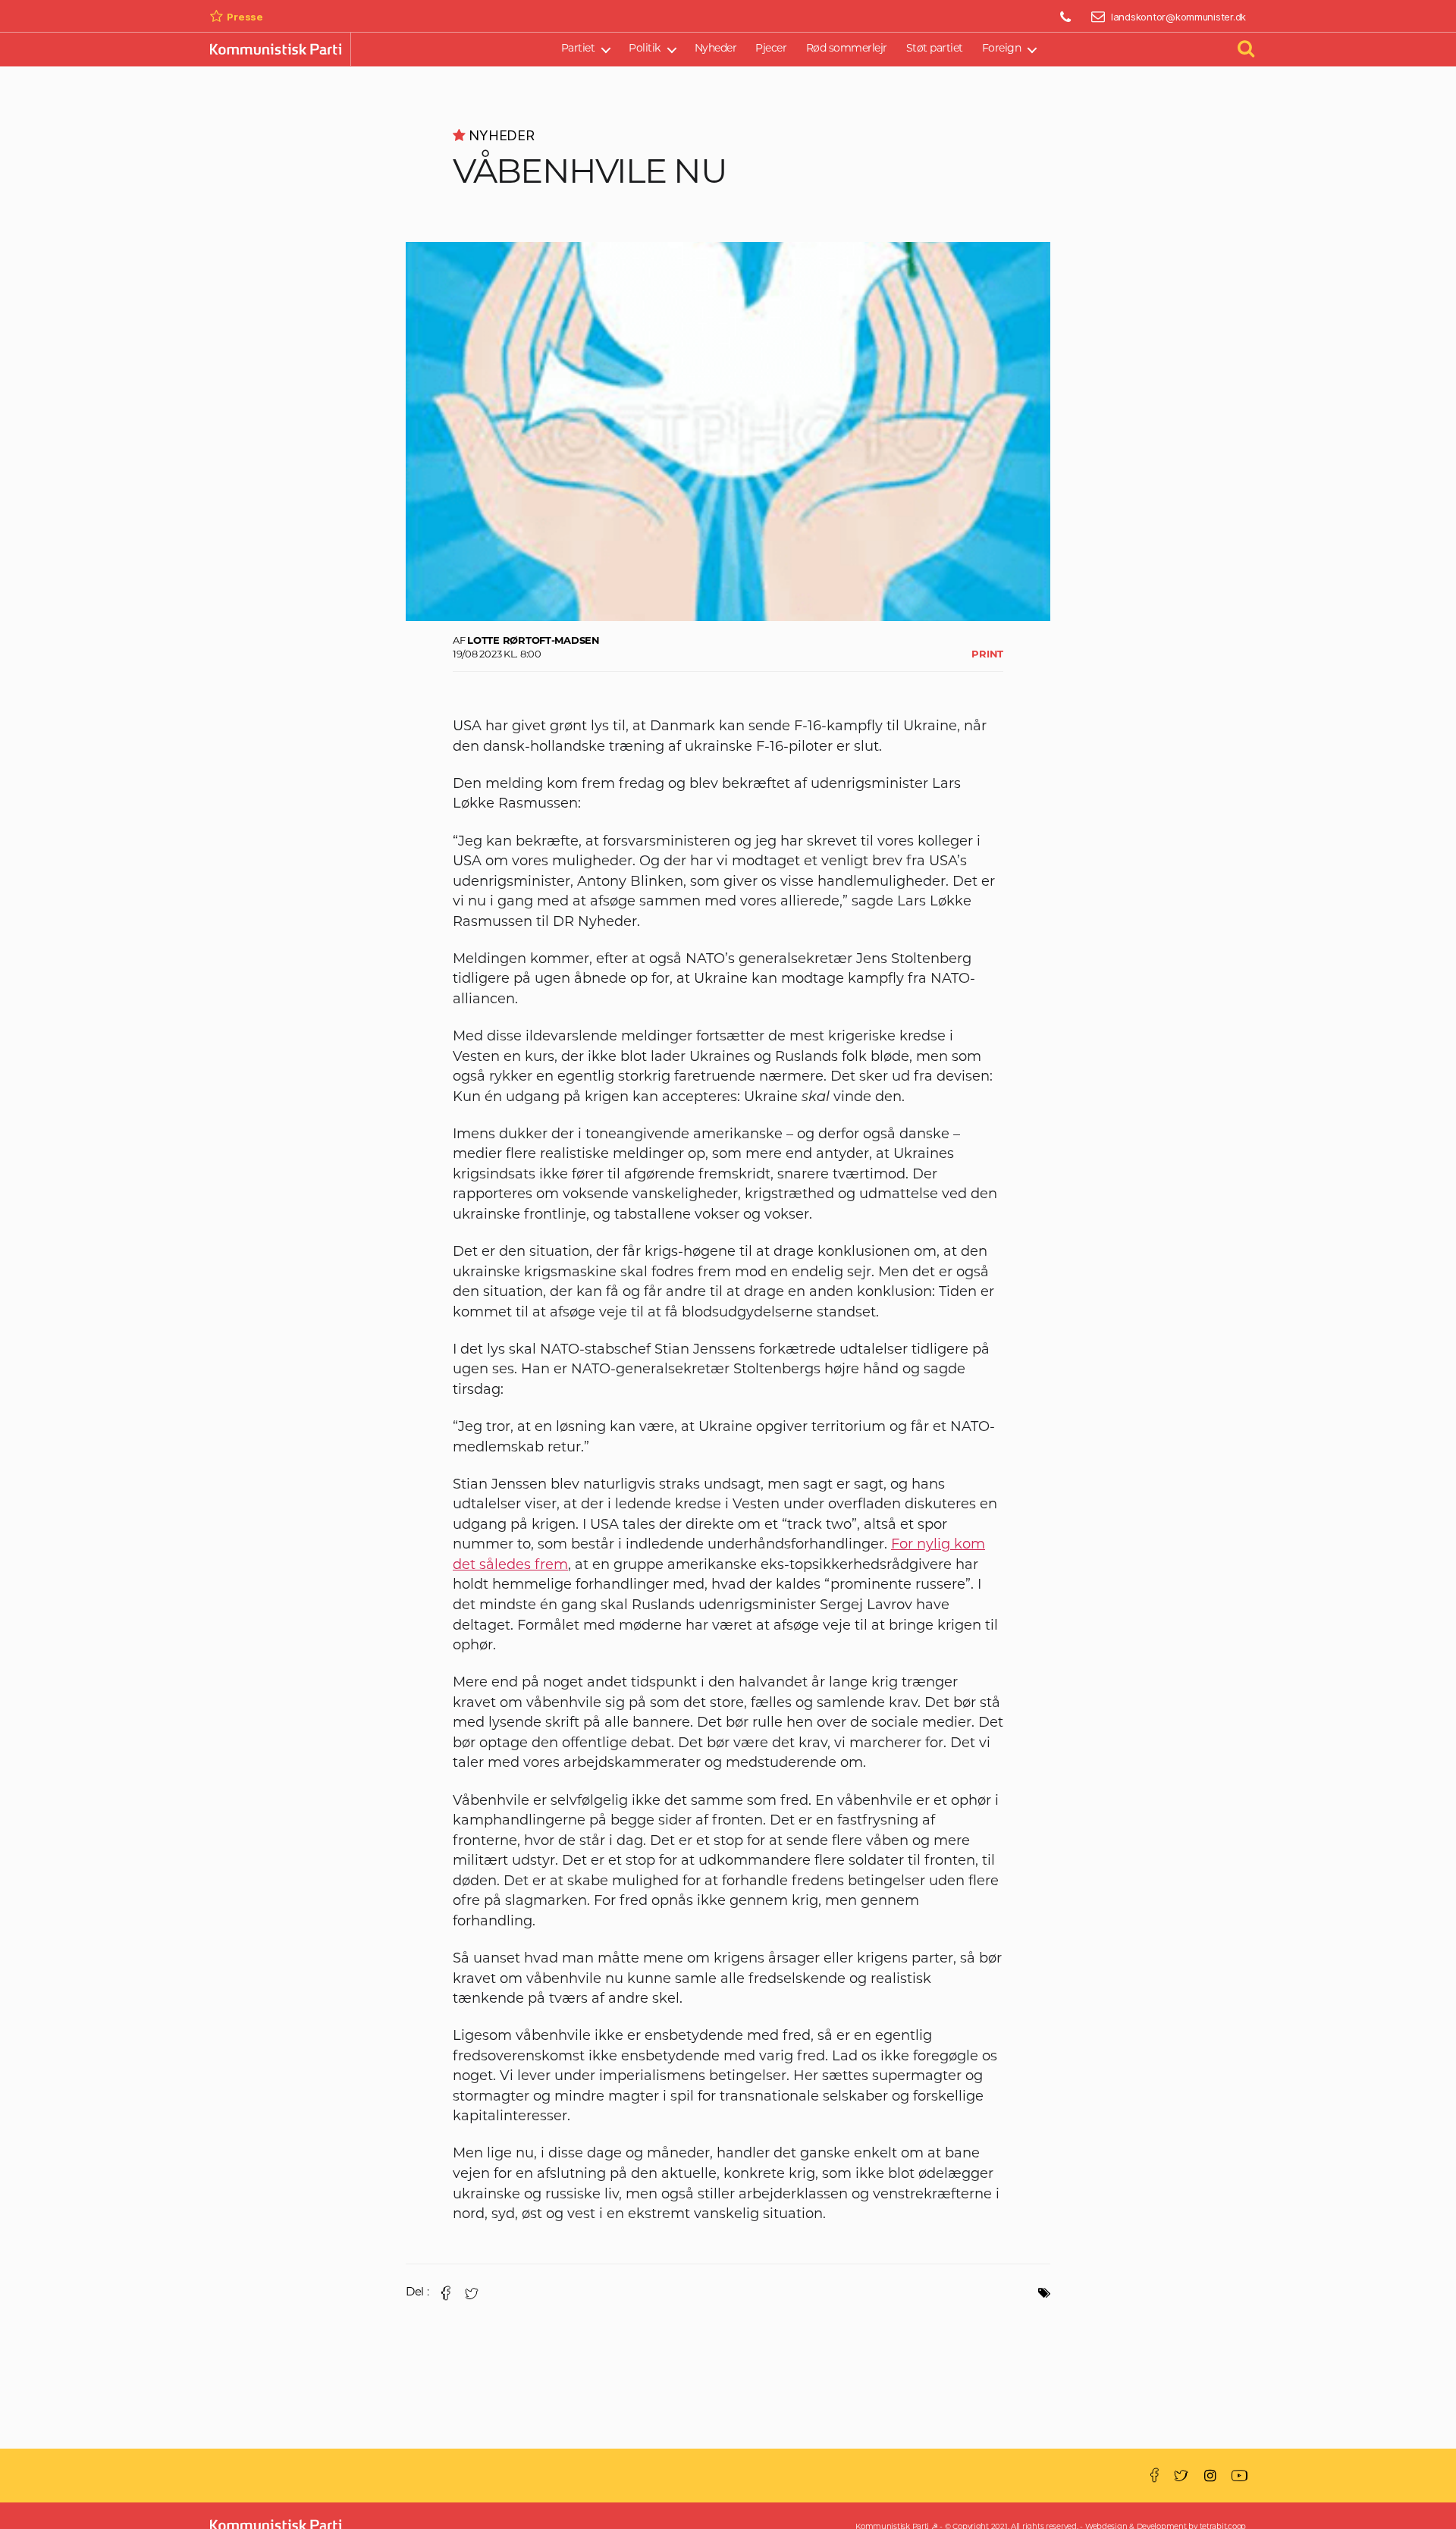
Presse (245, 17)
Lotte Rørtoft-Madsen (533, 641)
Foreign (1002, 49)
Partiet (578, 49)
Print (987, 655)
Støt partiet (935, 49)
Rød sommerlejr (847, 49)
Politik (645, 49)
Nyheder (716, 49)
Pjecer (771, 49)
